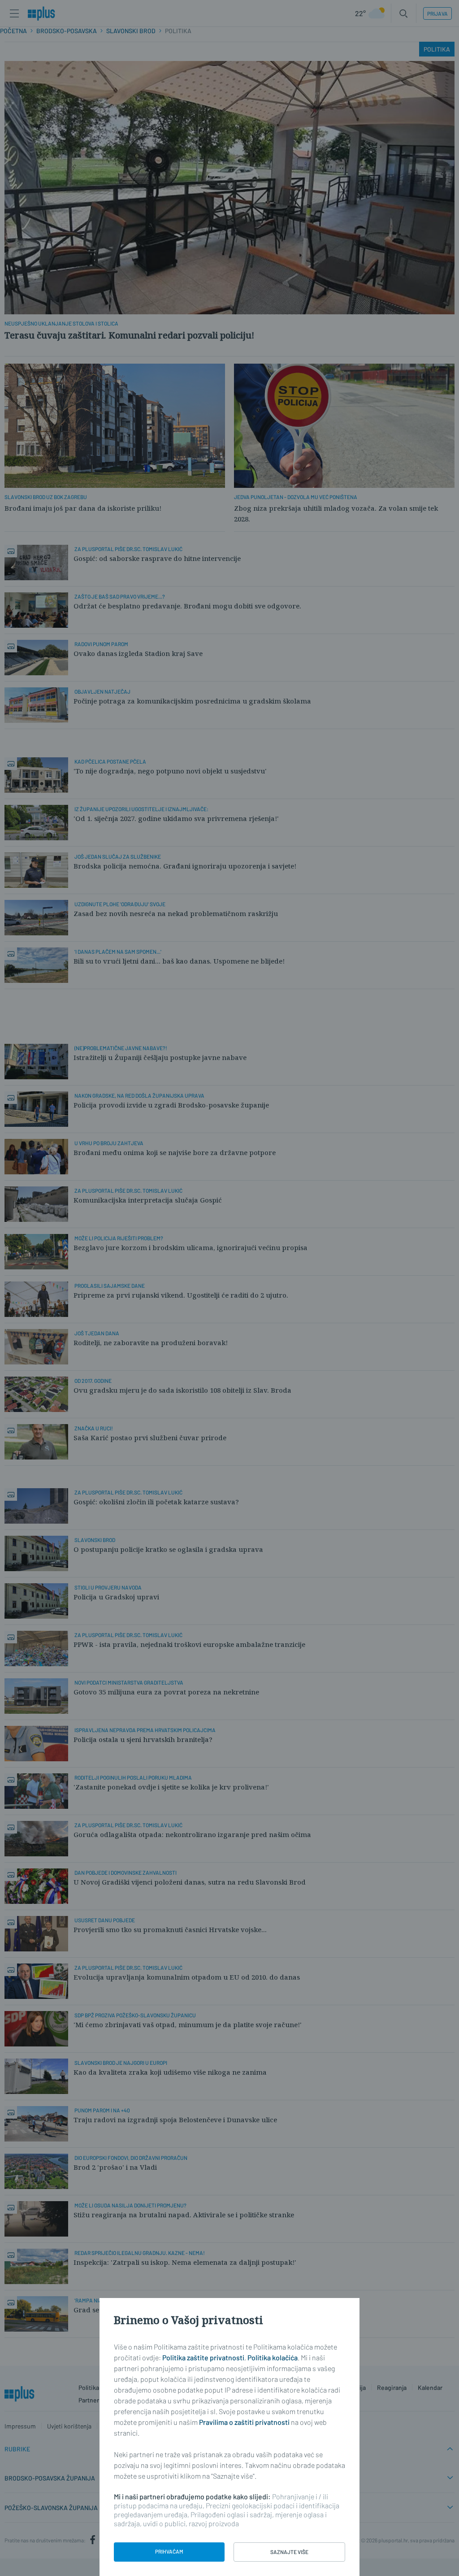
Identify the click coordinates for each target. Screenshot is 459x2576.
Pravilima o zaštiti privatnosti (244, 2422)
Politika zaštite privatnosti (203, 2357)
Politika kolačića (273, 2357)
